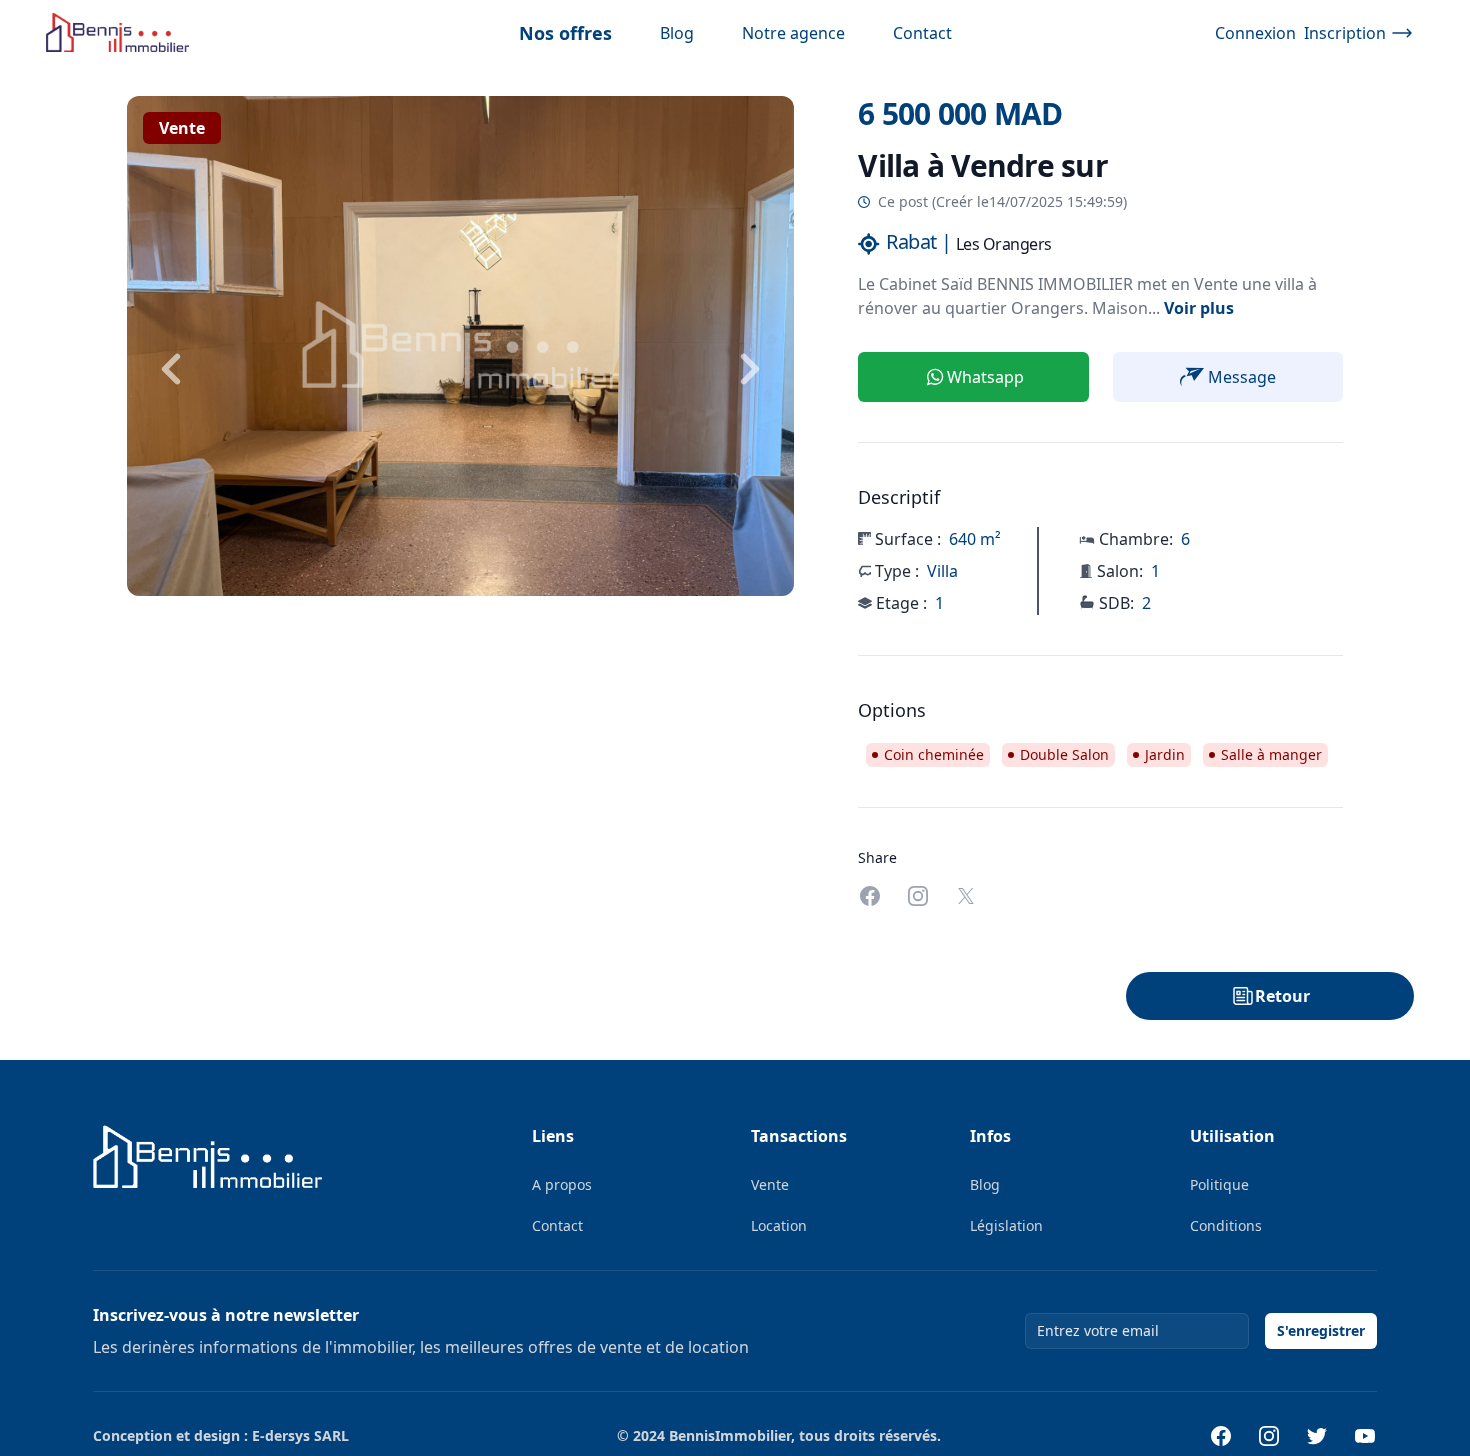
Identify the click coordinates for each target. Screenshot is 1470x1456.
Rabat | (919, 241)
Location (779, 1225)
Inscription (1345, 33)
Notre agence (793, 33)
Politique (1219, 1184)
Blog (677, 33)
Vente (182, 128)
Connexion (1255, 33)
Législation (1006, 1225)
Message (1242, 377)
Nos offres (565, 33)
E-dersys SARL (300, 1435)
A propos (562, 1184)
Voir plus (1199, 308)
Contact (922, 33)
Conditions (1226, 1225)
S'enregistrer (1321, 1330)
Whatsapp (985, 377)
